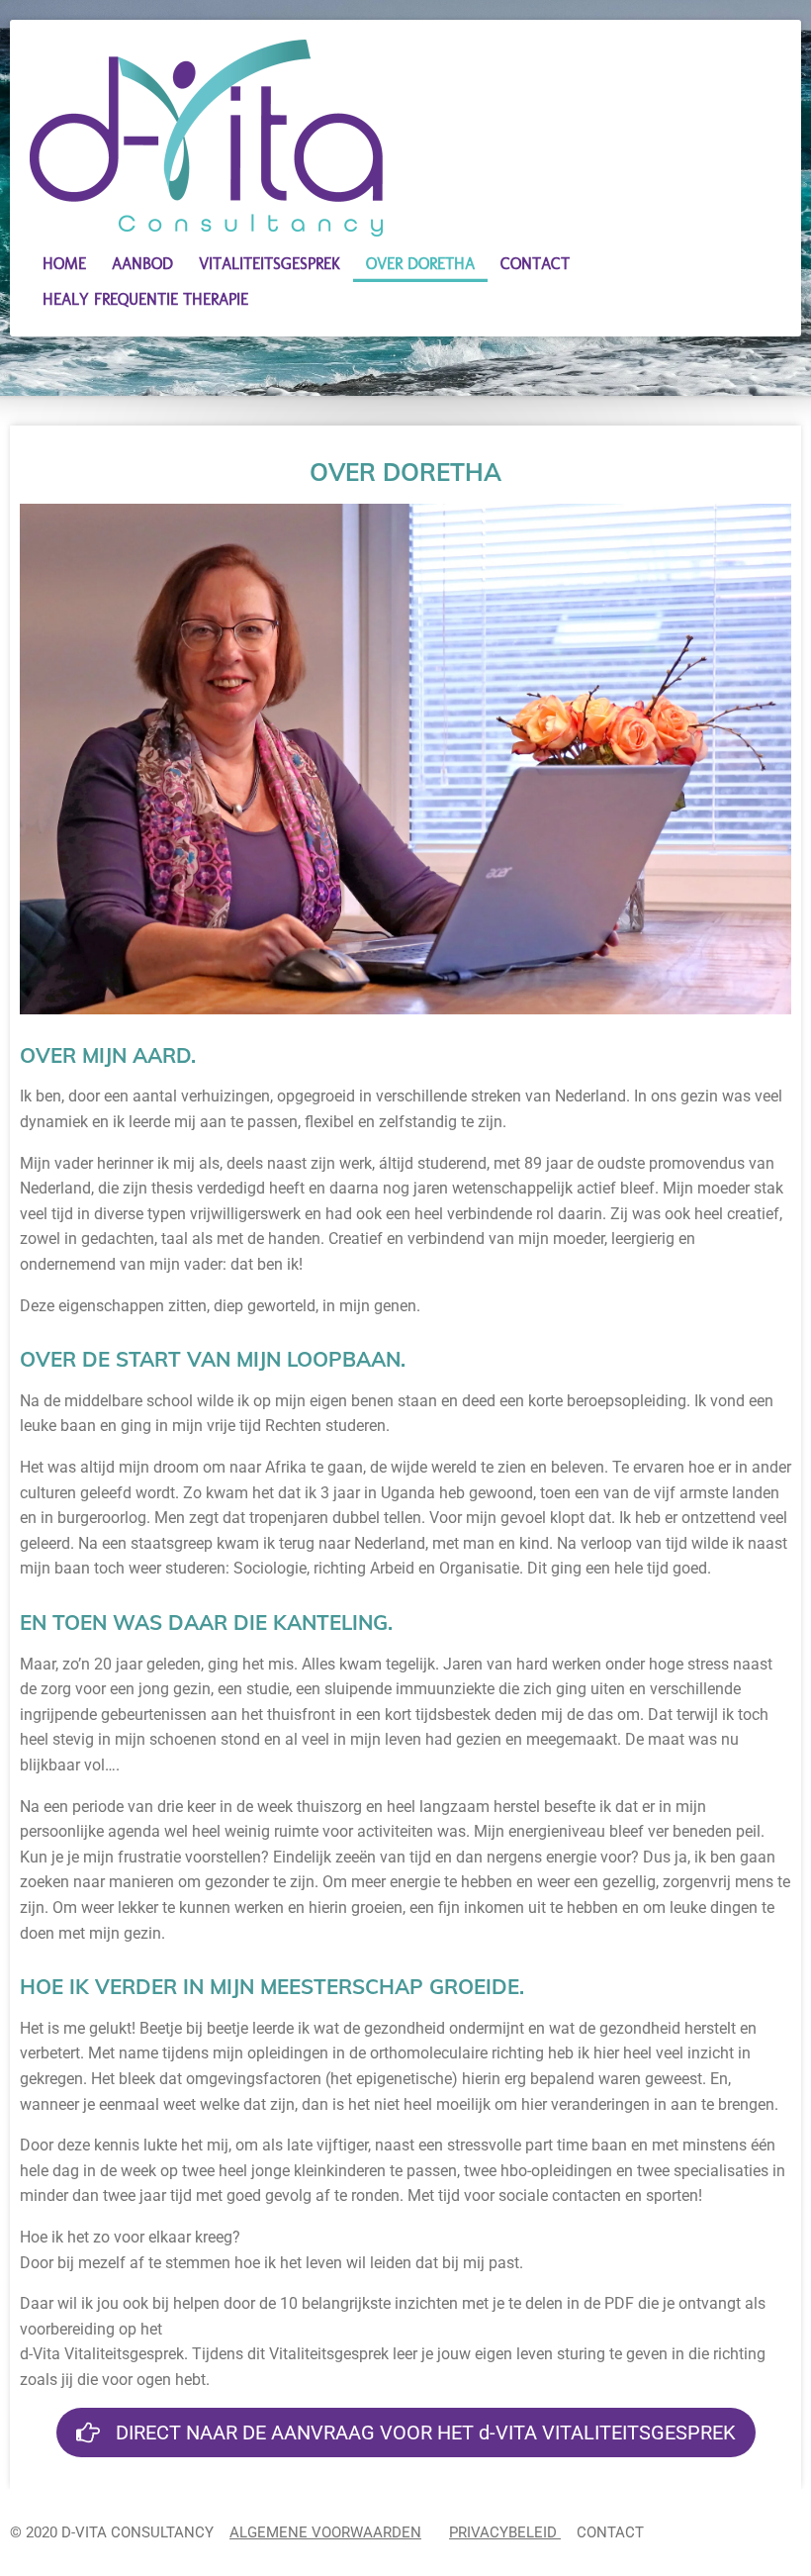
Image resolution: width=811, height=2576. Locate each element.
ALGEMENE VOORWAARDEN (325, 2532)
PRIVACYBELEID (505, 2532)
